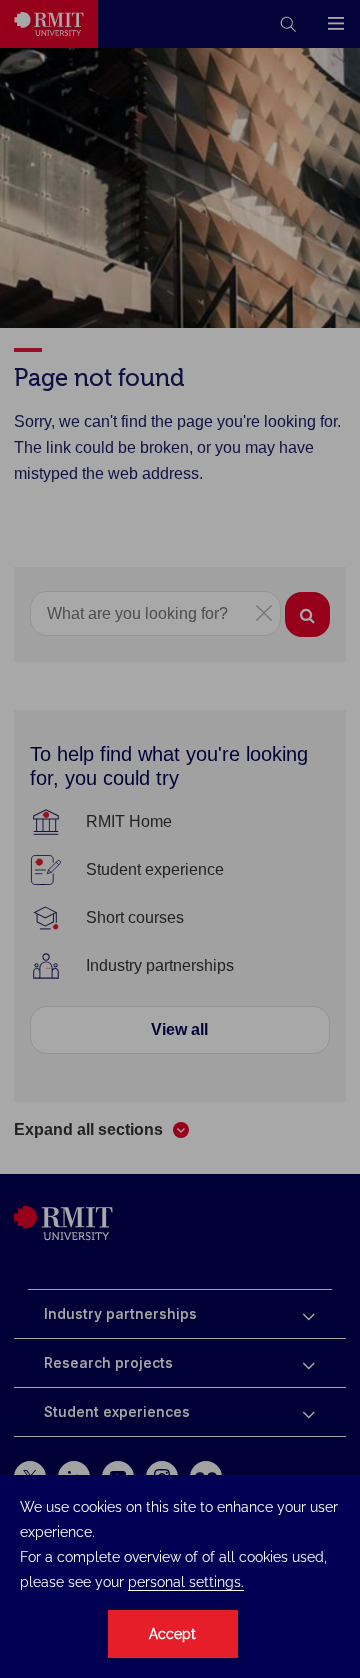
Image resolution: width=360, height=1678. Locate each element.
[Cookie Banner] (180, 1576)
